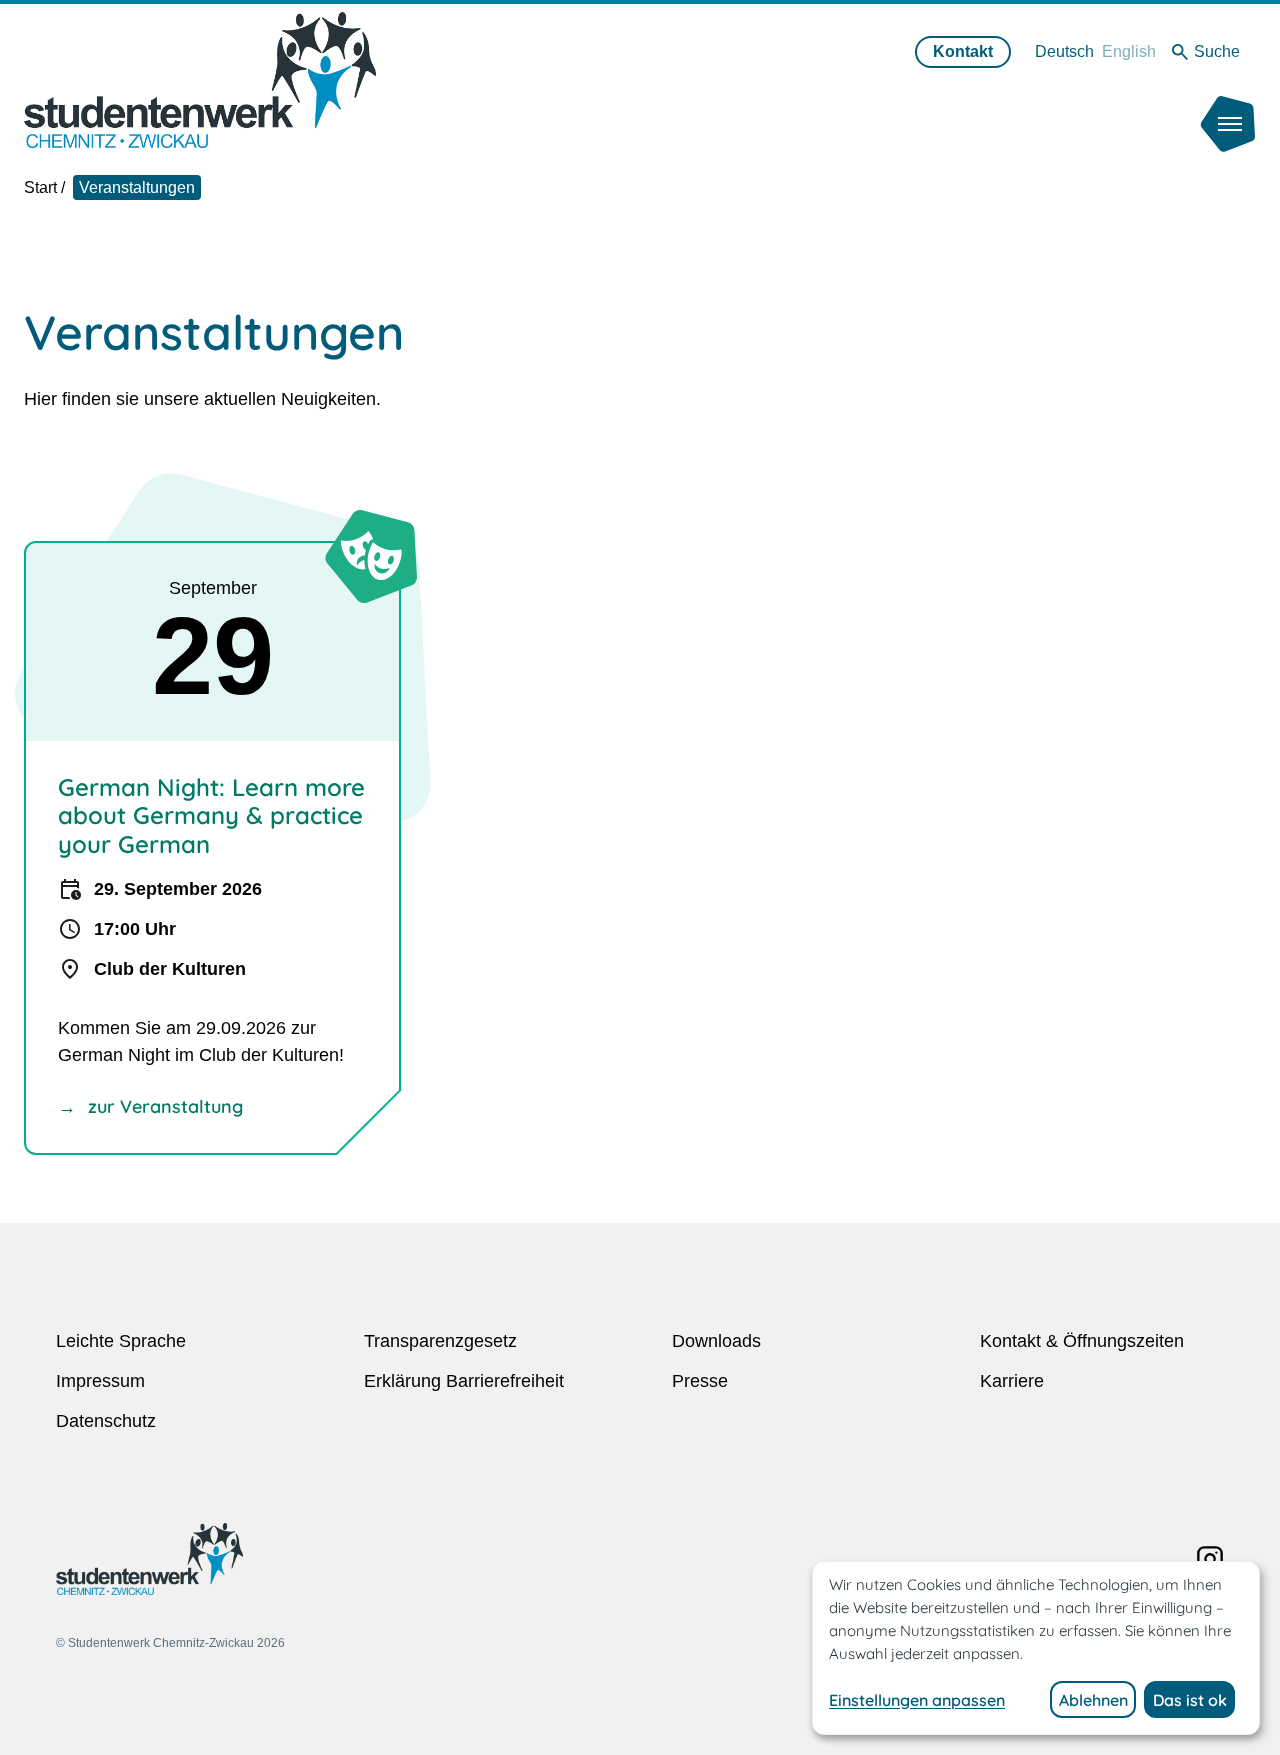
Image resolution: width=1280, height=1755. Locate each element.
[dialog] (1036, 1648)
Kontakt (963, 51)
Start (40, 187)
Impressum (100, 1381)
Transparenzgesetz (440, 1341)
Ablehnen (1093, 1700)
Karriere (1012, 1381)
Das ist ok (1190, 1700)
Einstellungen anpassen (917, 1700)
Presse (700, 1381)
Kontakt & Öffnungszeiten (1082, 1341)
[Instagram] (1210, 1559)
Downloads (716, 1341)
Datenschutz (106, 1421)
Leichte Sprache (121, 1341)
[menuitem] (1064, 51)
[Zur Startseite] (200, 79)
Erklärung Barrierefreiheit (464, 1381)
